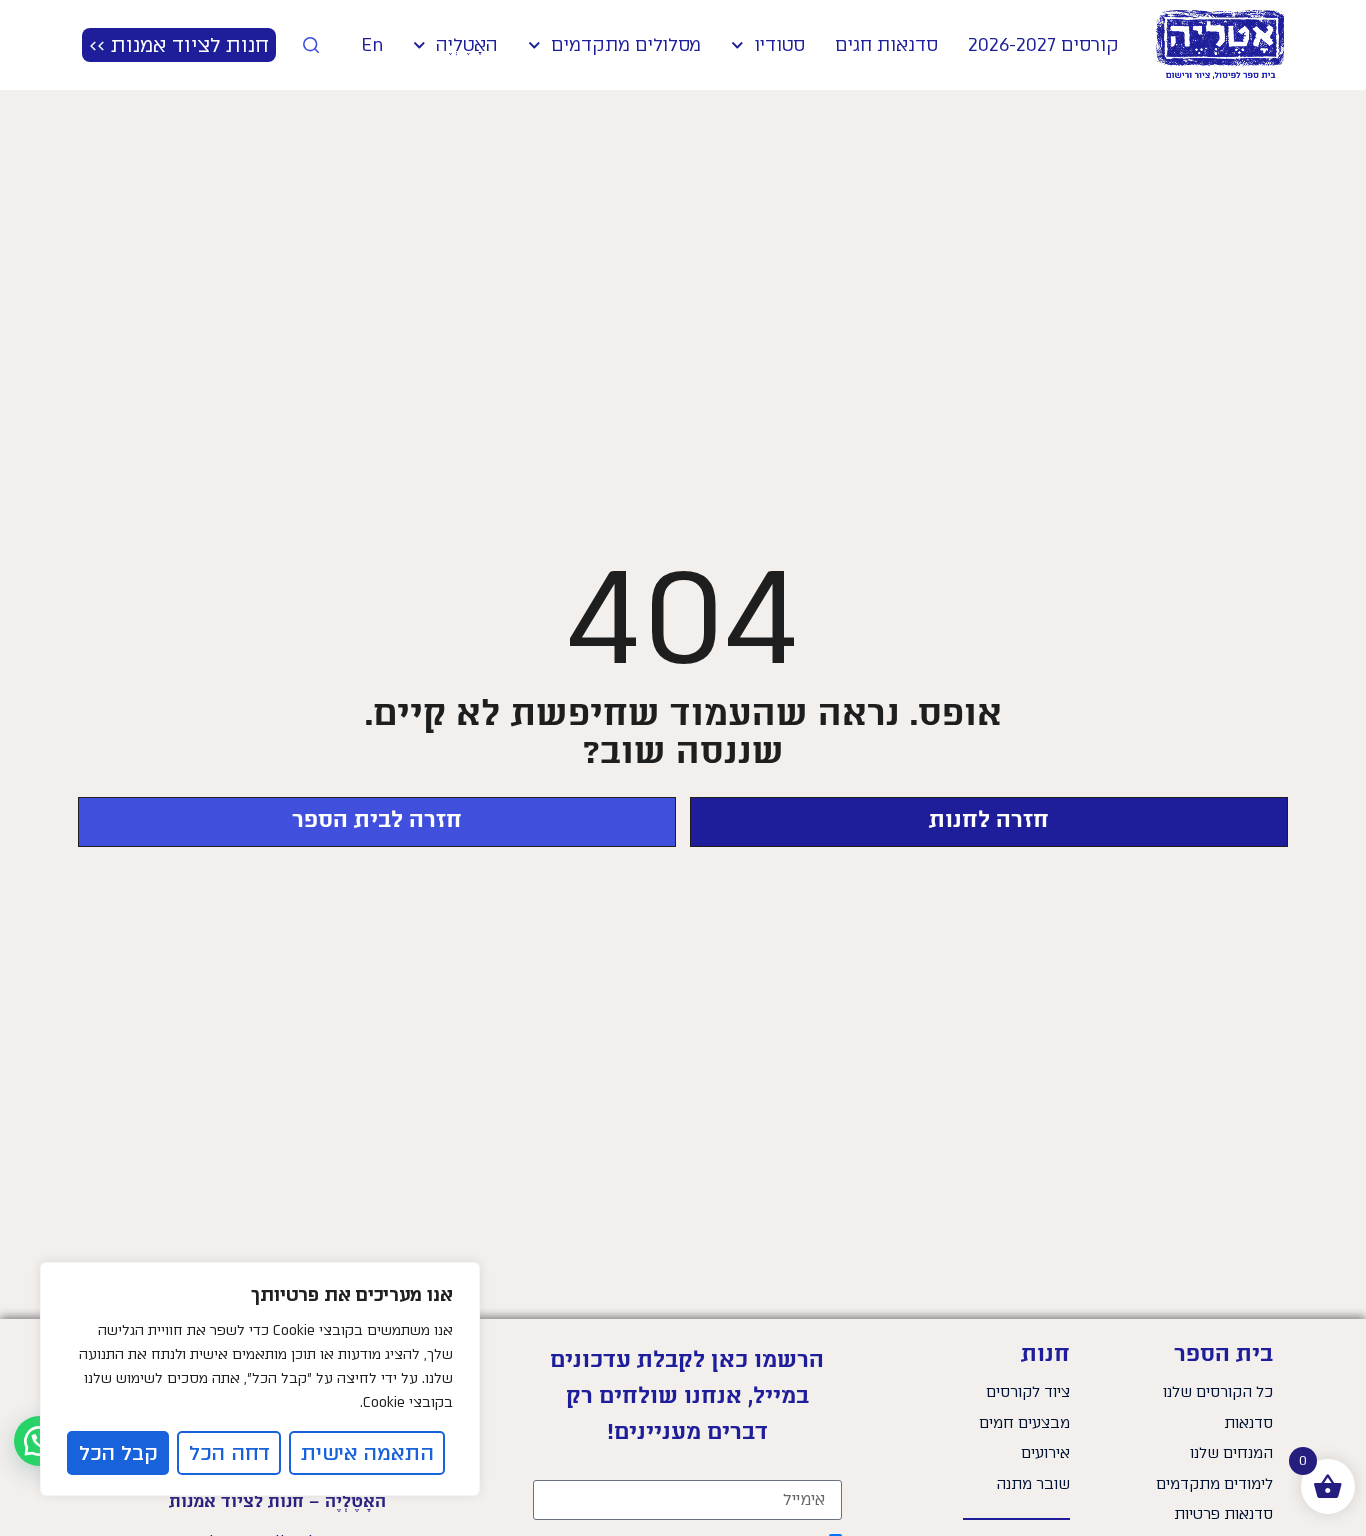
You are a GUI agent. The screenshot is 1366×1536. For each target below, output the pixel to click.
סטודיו (779, 45)
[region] (260, 1379)
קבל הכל (118, 1453)
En (372, 45)
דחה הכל (229, 1453)
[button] (39, 1441)
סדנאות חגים (886, 45)
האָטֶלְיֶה (466, 45)
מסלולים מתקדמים (626, 45)
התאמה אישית (367, 1453)
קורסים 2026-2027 (1043, 45)
